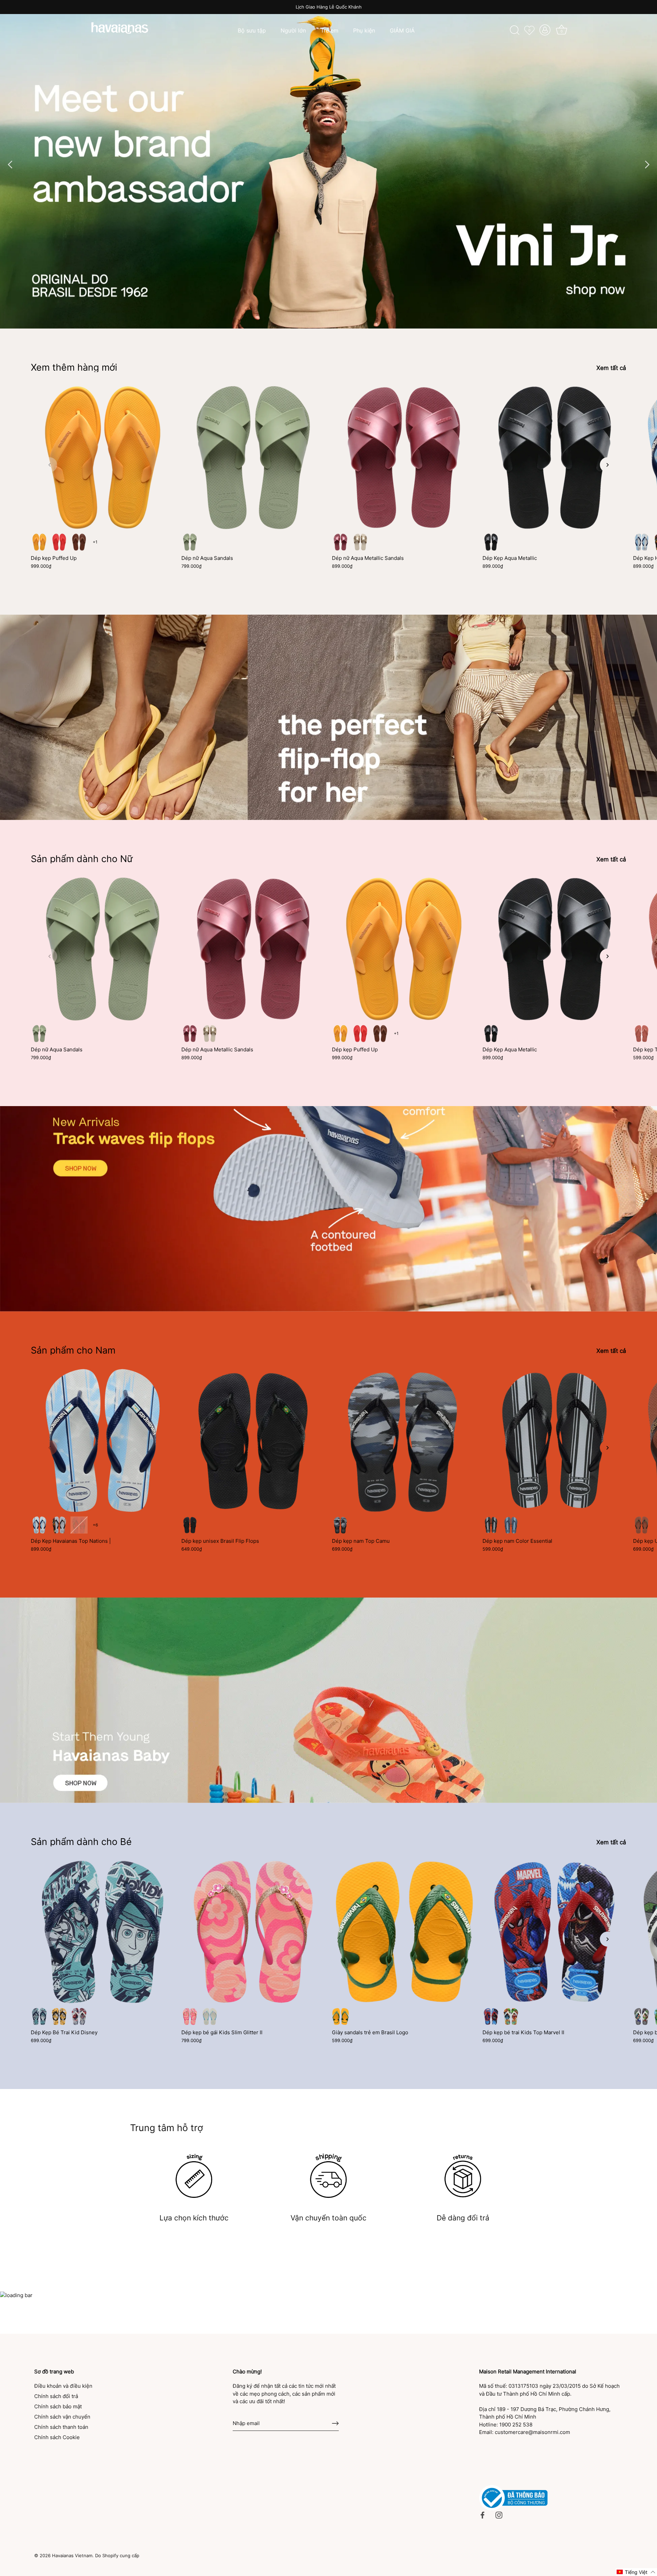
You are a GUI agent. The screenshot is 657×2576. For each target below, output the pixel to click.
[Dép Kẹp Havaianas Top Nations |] (103, 1440)
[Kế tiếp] (647, 164)
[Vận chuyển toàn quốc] (328, 2176)
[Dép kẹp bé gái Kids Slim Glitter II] (253, 1932)
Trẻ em (330, 30)
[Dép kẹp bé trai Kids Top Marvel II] (554, 1932)
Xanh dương (511, 1525)
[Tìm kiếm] (515, 30)
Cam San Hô (59, 542)
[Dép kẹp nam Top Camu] (404, 1440)
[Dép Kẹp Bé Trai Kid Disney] (103, 1932)
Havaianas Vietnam (72, 2556)
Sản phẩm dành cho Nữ (82, 859)
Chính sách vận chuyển (62, 2417)
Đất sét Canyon (642, 1034)
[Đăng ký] (335, 2423)
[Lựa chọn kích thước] (194, 2176)
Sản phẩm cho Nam (73, 1350)
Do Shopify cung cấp (117, 2556)
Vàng (59, 2016)
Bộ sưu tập (252, 30)
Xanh (39, 2016)
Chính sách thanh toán (61, 2427)
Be (360, 542)
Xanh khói (190, 542)
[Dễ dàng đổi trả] (463, 2176)
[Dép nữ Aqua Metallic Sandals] (404, 458)
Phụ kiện (364, 30)
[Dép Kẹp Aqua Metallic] (554, 458)
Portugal (79, 1525)
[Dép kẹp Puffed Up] (103, 458)
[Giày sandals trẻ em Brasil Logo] (404, 1932)
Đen (190, 1525)
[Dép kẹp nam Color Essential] (554, 1440)
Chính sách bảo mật (58, 2406)
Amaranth (340, 542)
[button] (50, 465)
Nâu (79, 542)
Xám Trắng (642, 2016)
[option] (328, 164)
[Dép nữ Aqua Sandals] (253, 458)
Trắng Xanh (511, 2016)
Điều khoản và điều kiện (63, 2386)
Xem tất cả (611, 368)
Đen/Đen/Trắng (340, 1525)
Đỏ (79, 2016)
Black (491, 542)
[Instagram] (499, 2515)
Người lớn (293, 30)
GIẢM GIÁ (402, 30)
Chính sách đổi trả (56, 2396)
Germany (59, 1525)
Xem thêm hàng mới (74, 367)
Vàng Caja (39, 542)
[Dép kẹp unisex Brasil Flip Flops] (253, 1440)
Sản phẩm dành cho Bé (81, 1842)
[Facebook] (482, 2515)
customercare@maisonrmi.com (532, 2432)
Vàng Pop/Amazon (340, 2016)
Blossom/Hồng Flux (190, 2016)
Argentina (642, 542)
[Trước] (10, 164)
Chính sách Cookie (57, 2437)
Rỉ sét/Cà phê (642, 1525)
